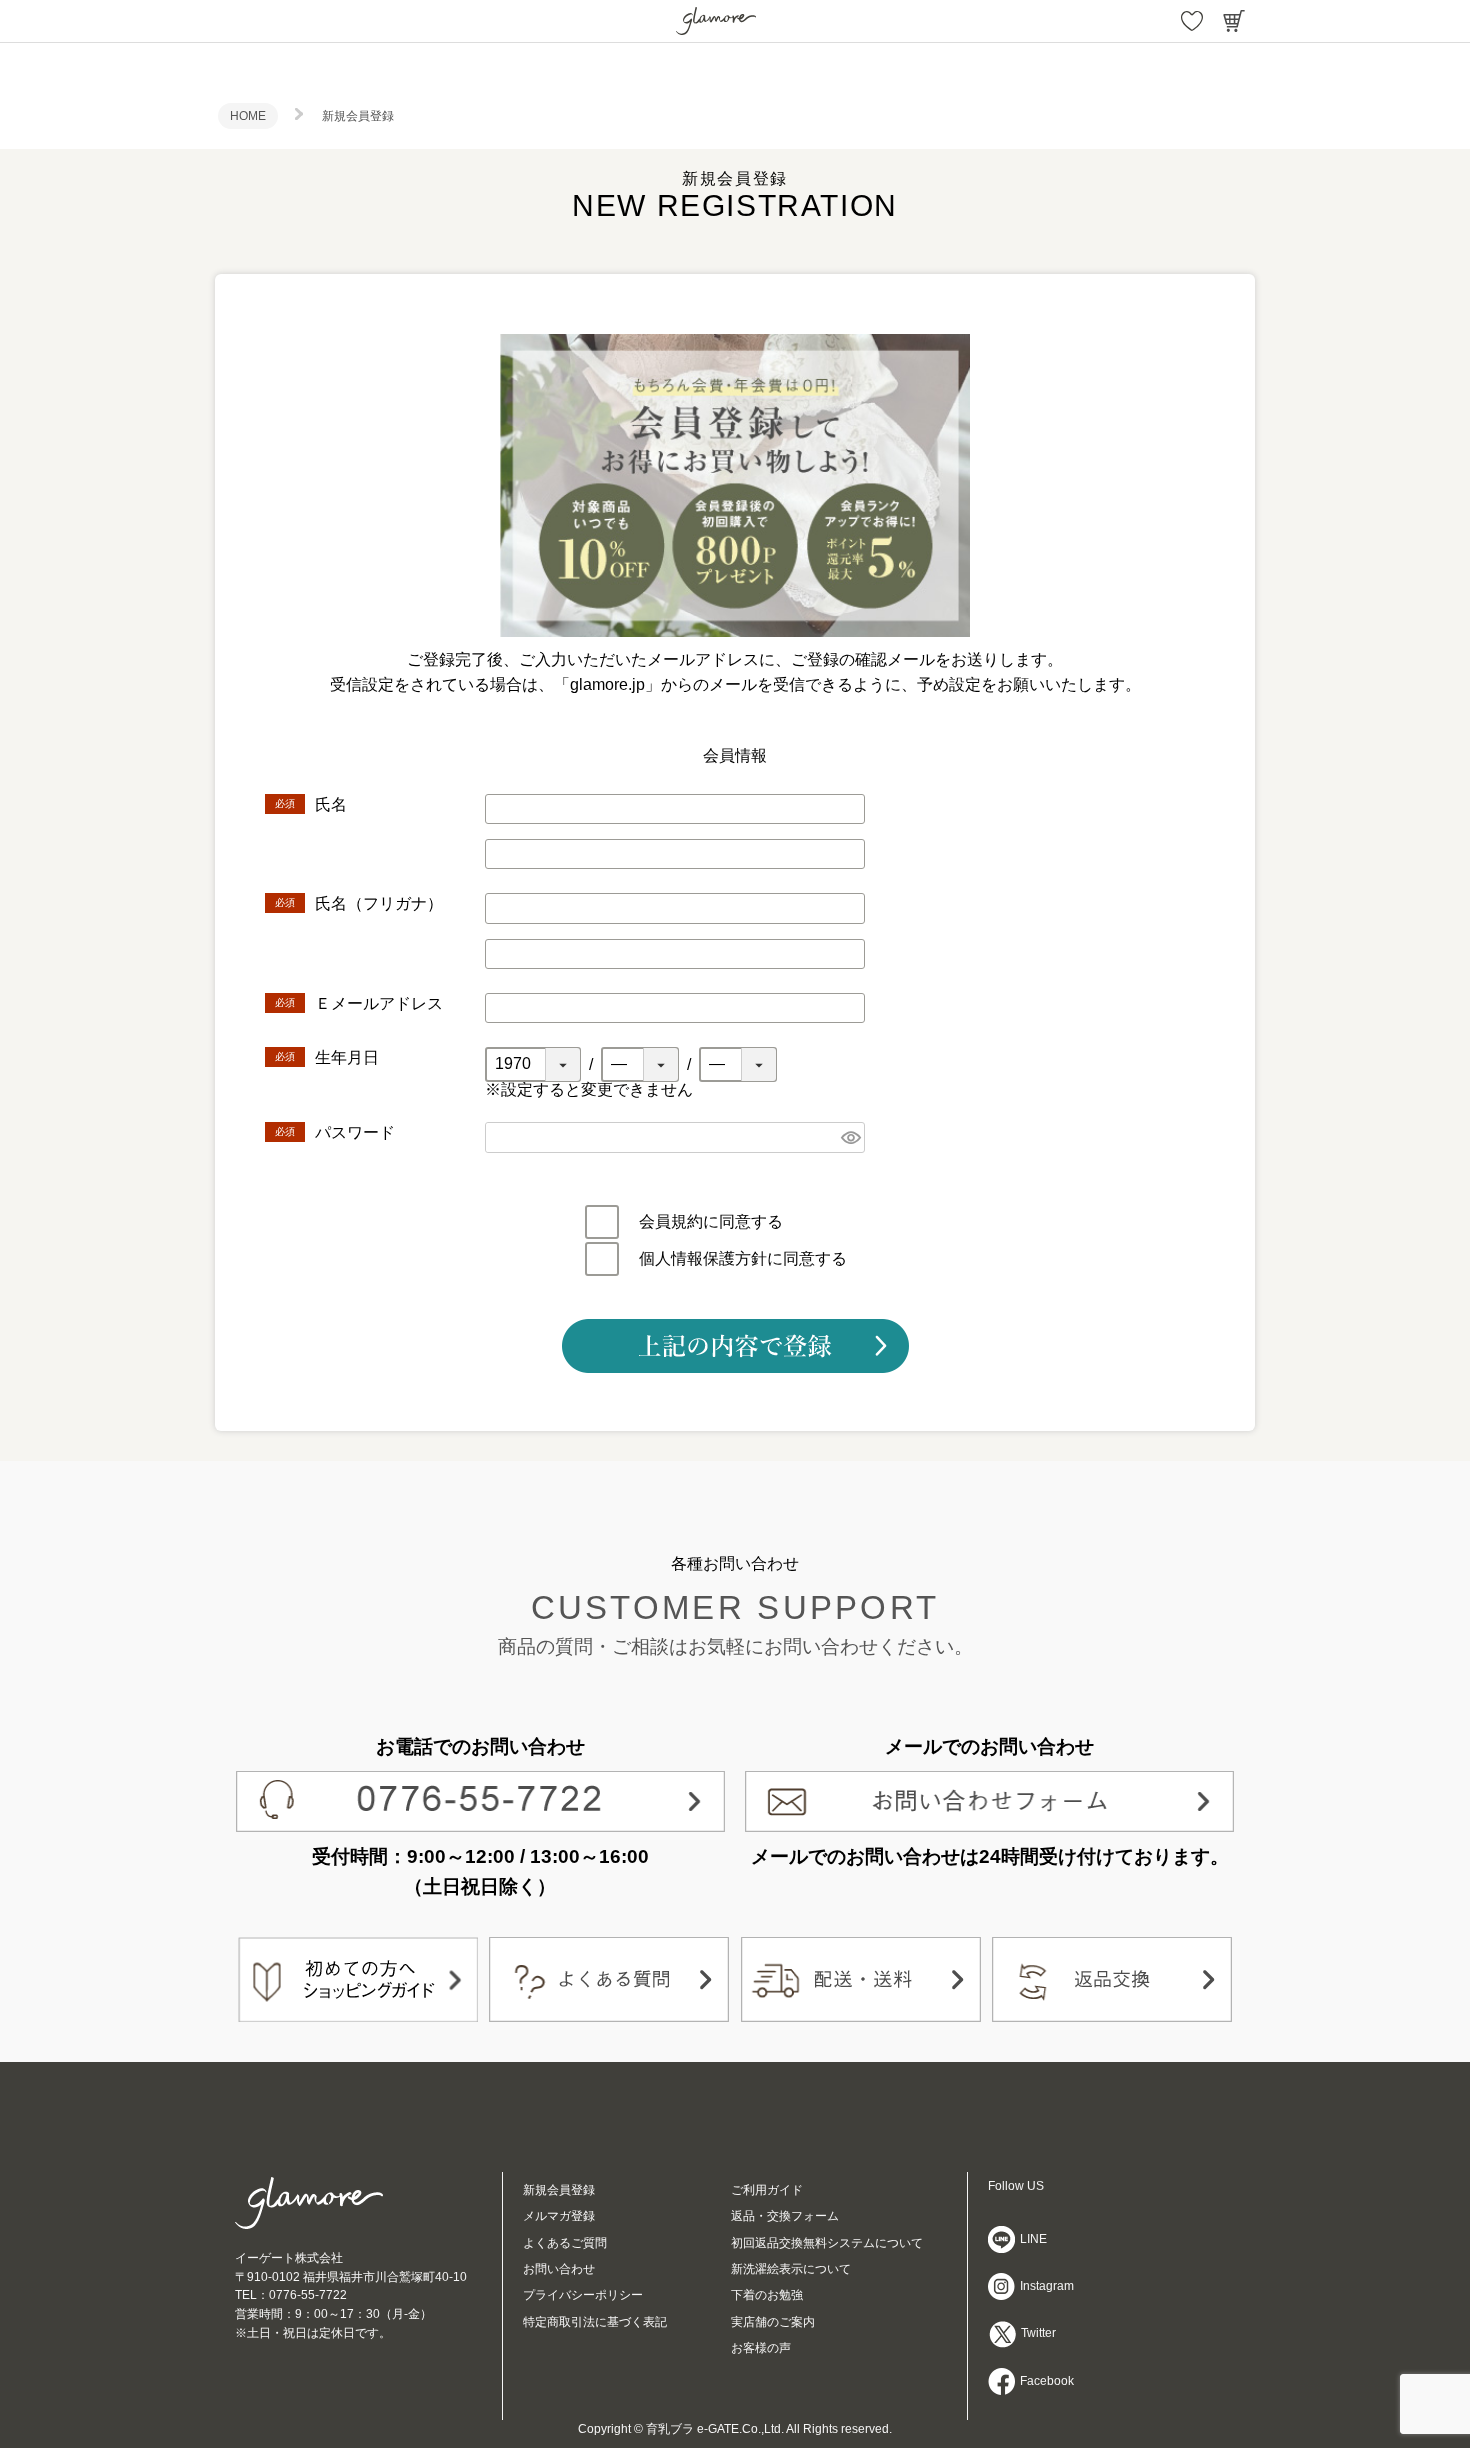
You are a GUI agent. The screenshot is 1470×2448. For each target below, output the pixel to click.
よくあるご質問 (565, 2243)
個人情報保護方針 (703, 1258)
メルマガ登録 (559, 2216)
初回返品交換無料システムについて (827, 2243)
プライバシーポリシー (583, 2295)
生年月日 (349, 1057)
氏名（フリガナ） (381, 903)
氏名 (333, 804)
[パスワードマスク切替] (850, 1137)
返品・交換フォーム (785, 2216)
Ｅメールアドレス (381, 1003)
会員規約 (671, 1221)
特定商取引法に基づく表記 (595, 2322)
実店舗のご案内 (773, 2322)
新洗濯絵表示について (791, 2269)
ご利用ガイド (767, 2190)
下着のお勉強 (767, 2295)
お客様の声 (761, 2348)
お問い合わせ (559, 2269)
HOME (248, 116)
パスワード (357, 1132)
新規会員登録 (559, 2190)
